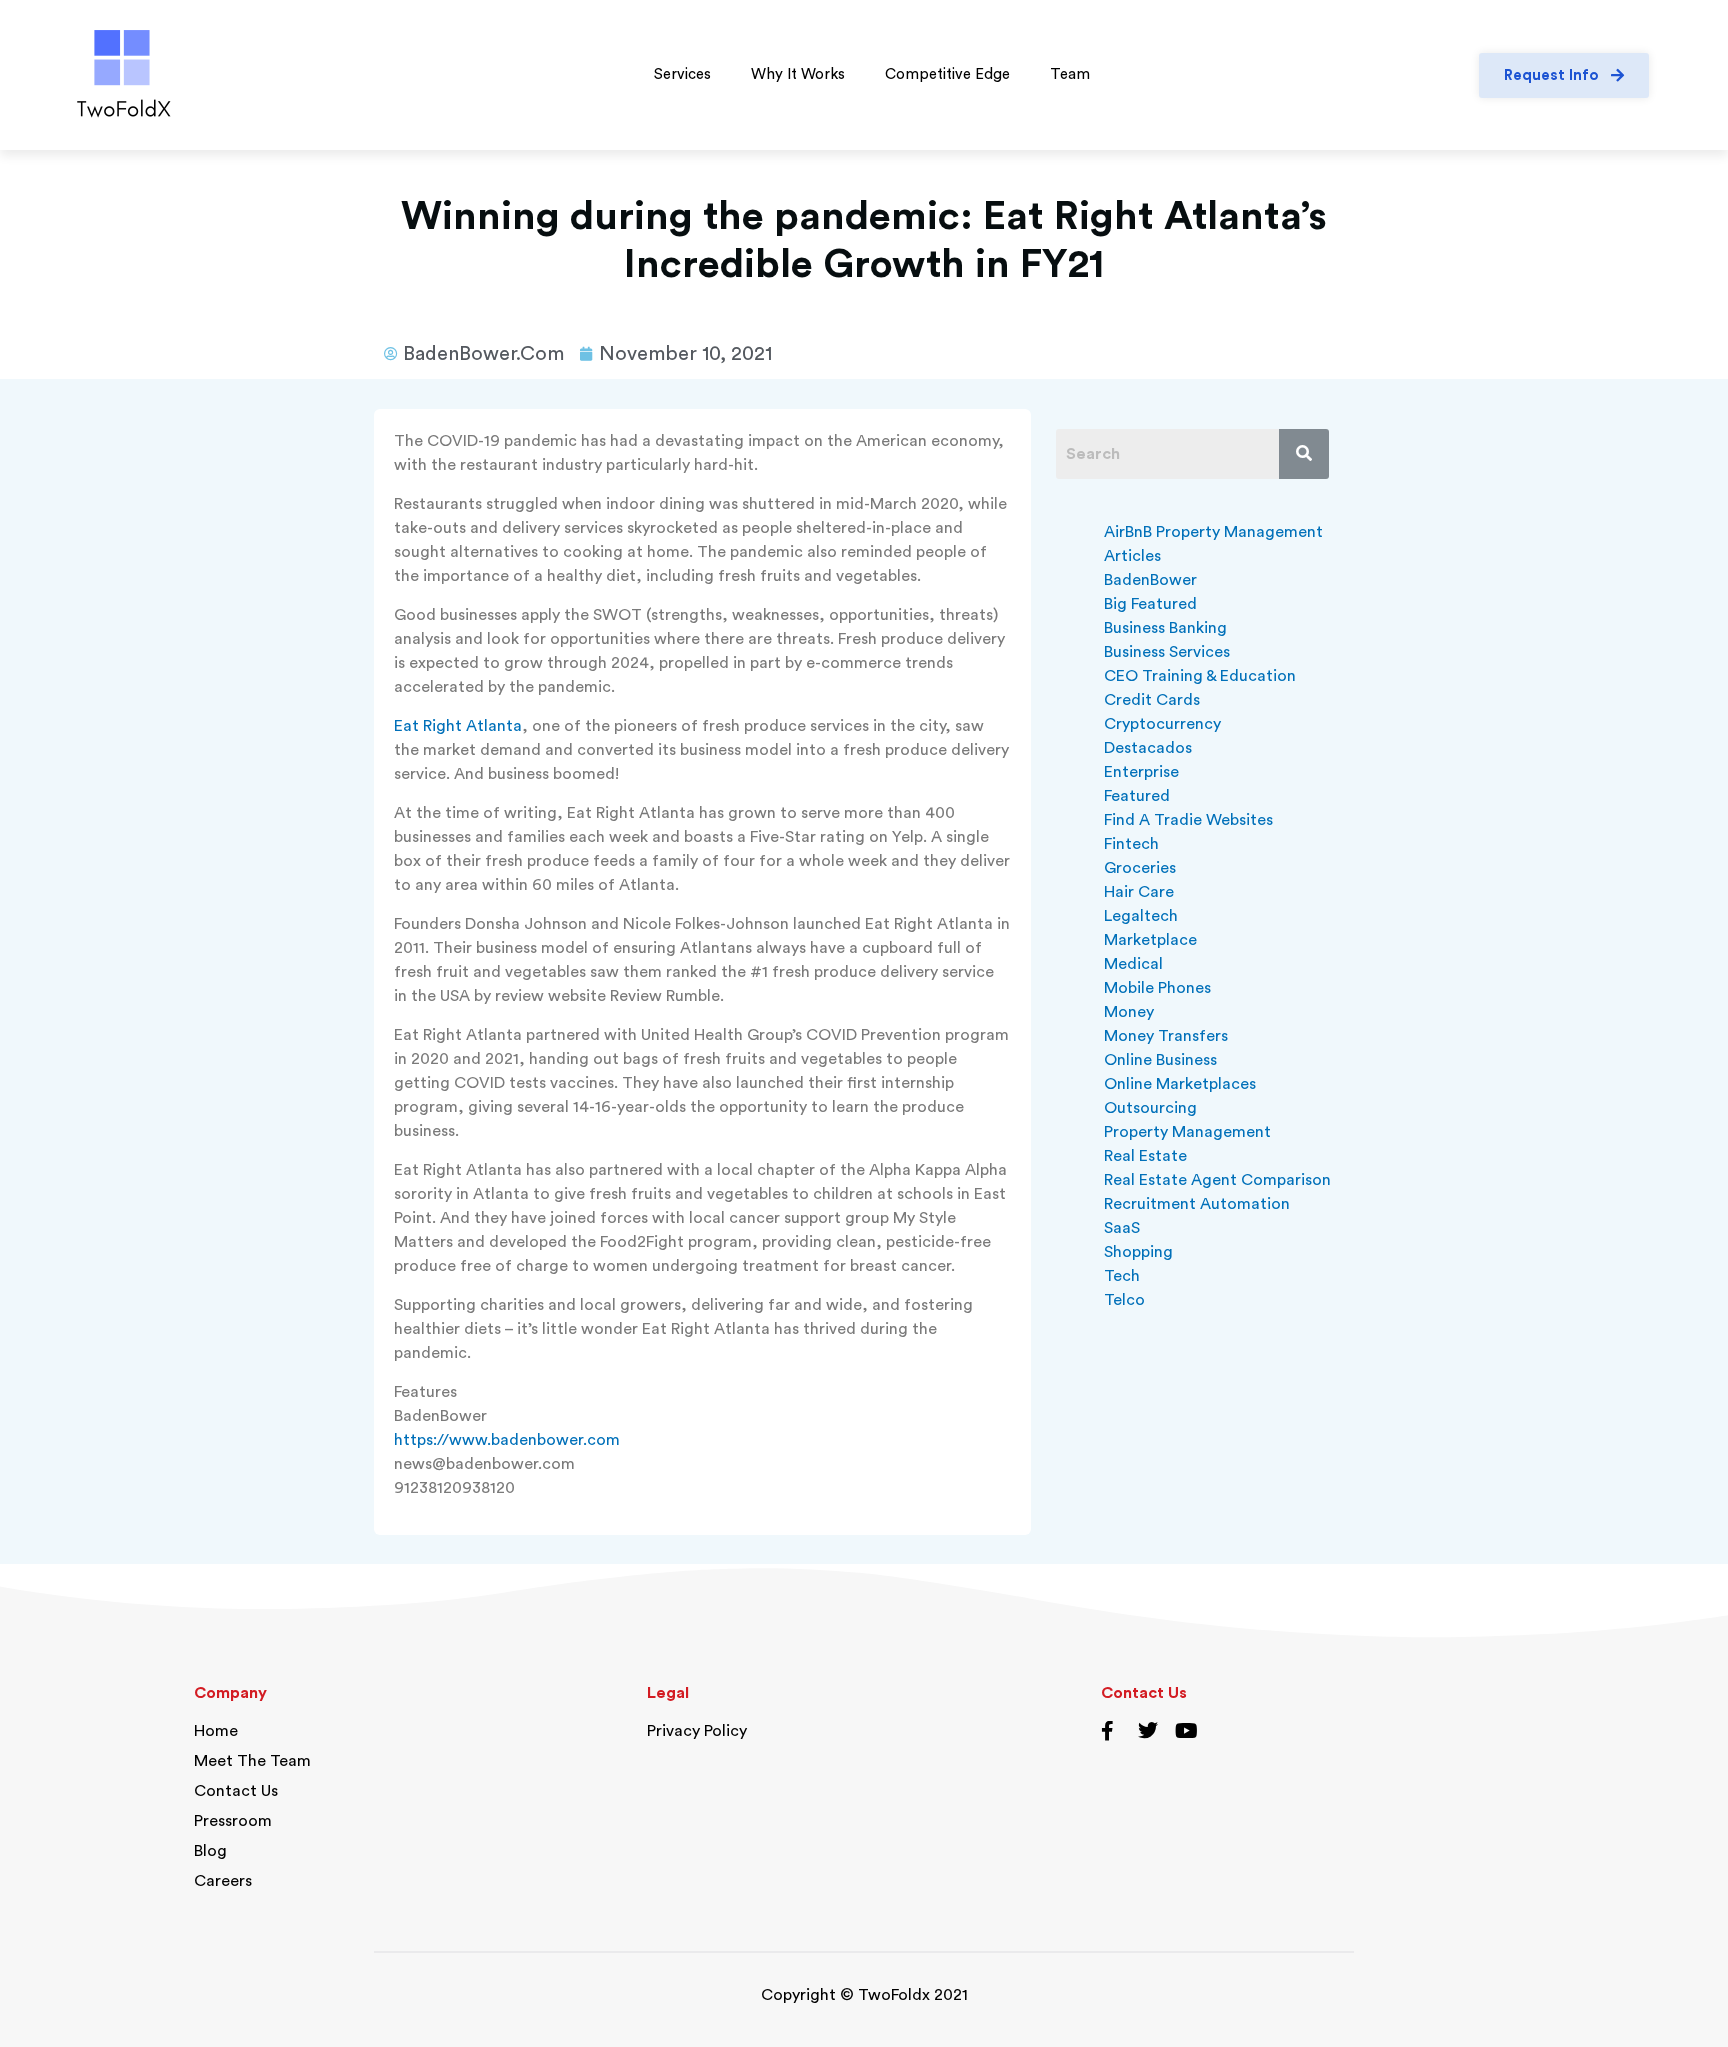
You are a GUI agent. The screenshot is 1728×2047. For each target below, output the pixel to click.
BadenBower (1150, 580)
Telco (1124, 1300)
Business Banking (1165, 628)
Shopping (1138, 1252)
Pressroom (233, 1821)
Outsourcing (1150, 1108)
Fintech (1131, 844)
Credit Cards (1152, 700)
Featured (1137, 796)
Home (216, 1731)
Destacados (1148, 748)
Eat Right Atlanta (458, 726)
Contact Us (236, 1791)
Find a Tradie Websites (1188, 820)
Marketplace (1150, 940)
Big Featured (1150, 604)
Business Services (1167, 652)
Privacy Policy (697, 1731)
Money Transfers (1166, 1036)
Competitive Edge (947, 74)
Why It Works (798, 74)
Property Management (1187, 1132)
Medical (1133, 964)
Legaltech (1141, 916)
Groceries (1140, 868)
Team (1070, 74)
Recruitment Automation (1197, 1204)
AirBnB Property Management (1213, 532)
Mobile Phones (1157, 988)
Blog (210, 1851)
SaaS (1122, 1228)
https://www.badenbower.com (507, 1440)
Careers (223, 1881)
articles (1132, 556)
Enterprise (1141, 772)
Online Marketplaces (1180, 1084)
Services (682, 74)
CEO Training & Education (1200, 676)
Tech (1122, 1276)
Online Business (1160, 1060)
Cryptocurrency (1162, 724)
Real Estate (1145, 1156)
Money (1129, 1012)
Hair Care (1139, 892)
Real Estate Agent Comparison (1217, 1180)
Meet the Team (252, 1761)
